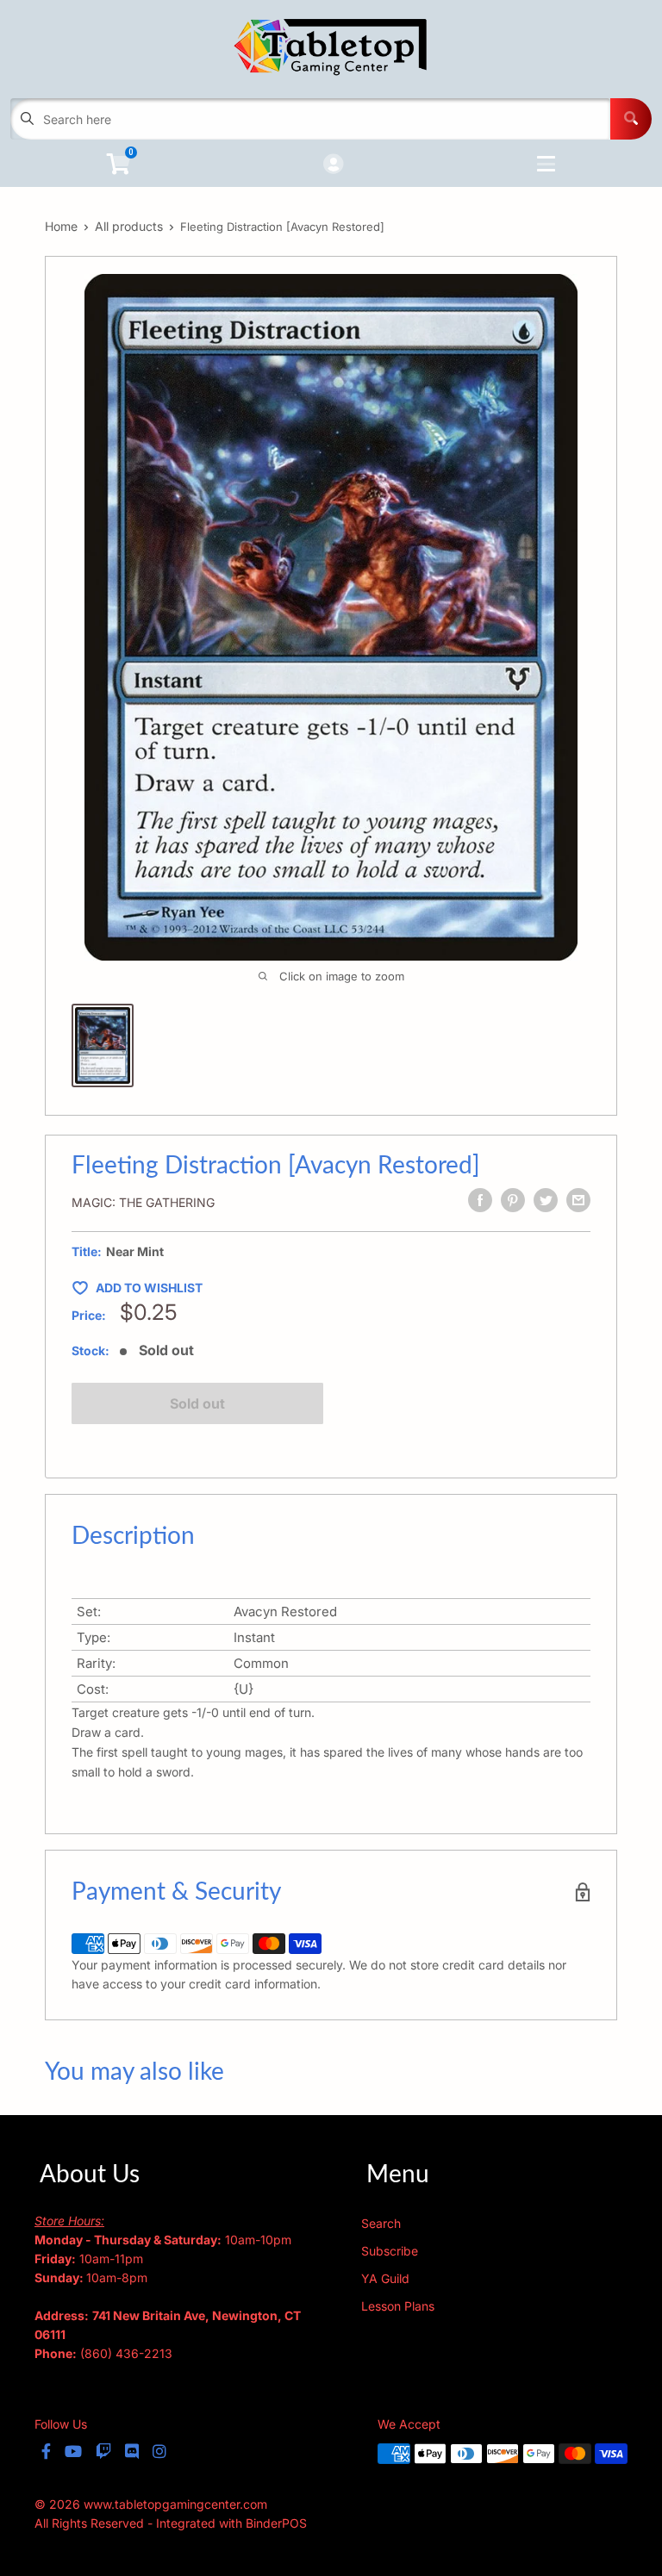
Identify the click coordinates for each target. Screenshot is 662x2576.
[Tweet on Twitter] (546, 1200)
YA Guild (385, 2278)
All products (129, 226)
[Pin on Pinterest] (513, 1200)
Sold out (197, 1403)
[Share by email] (578, 1200)
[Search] (631, 119)
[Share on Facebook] (480, 1200)
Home (61, 226)
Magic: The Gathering (143, 1202)
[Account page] (333, 165)
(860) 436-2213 (126, 2353)
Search (381, 2223)
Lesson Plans (398, 2306)
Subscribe (390, 2251)
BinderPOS (276, 2523)
